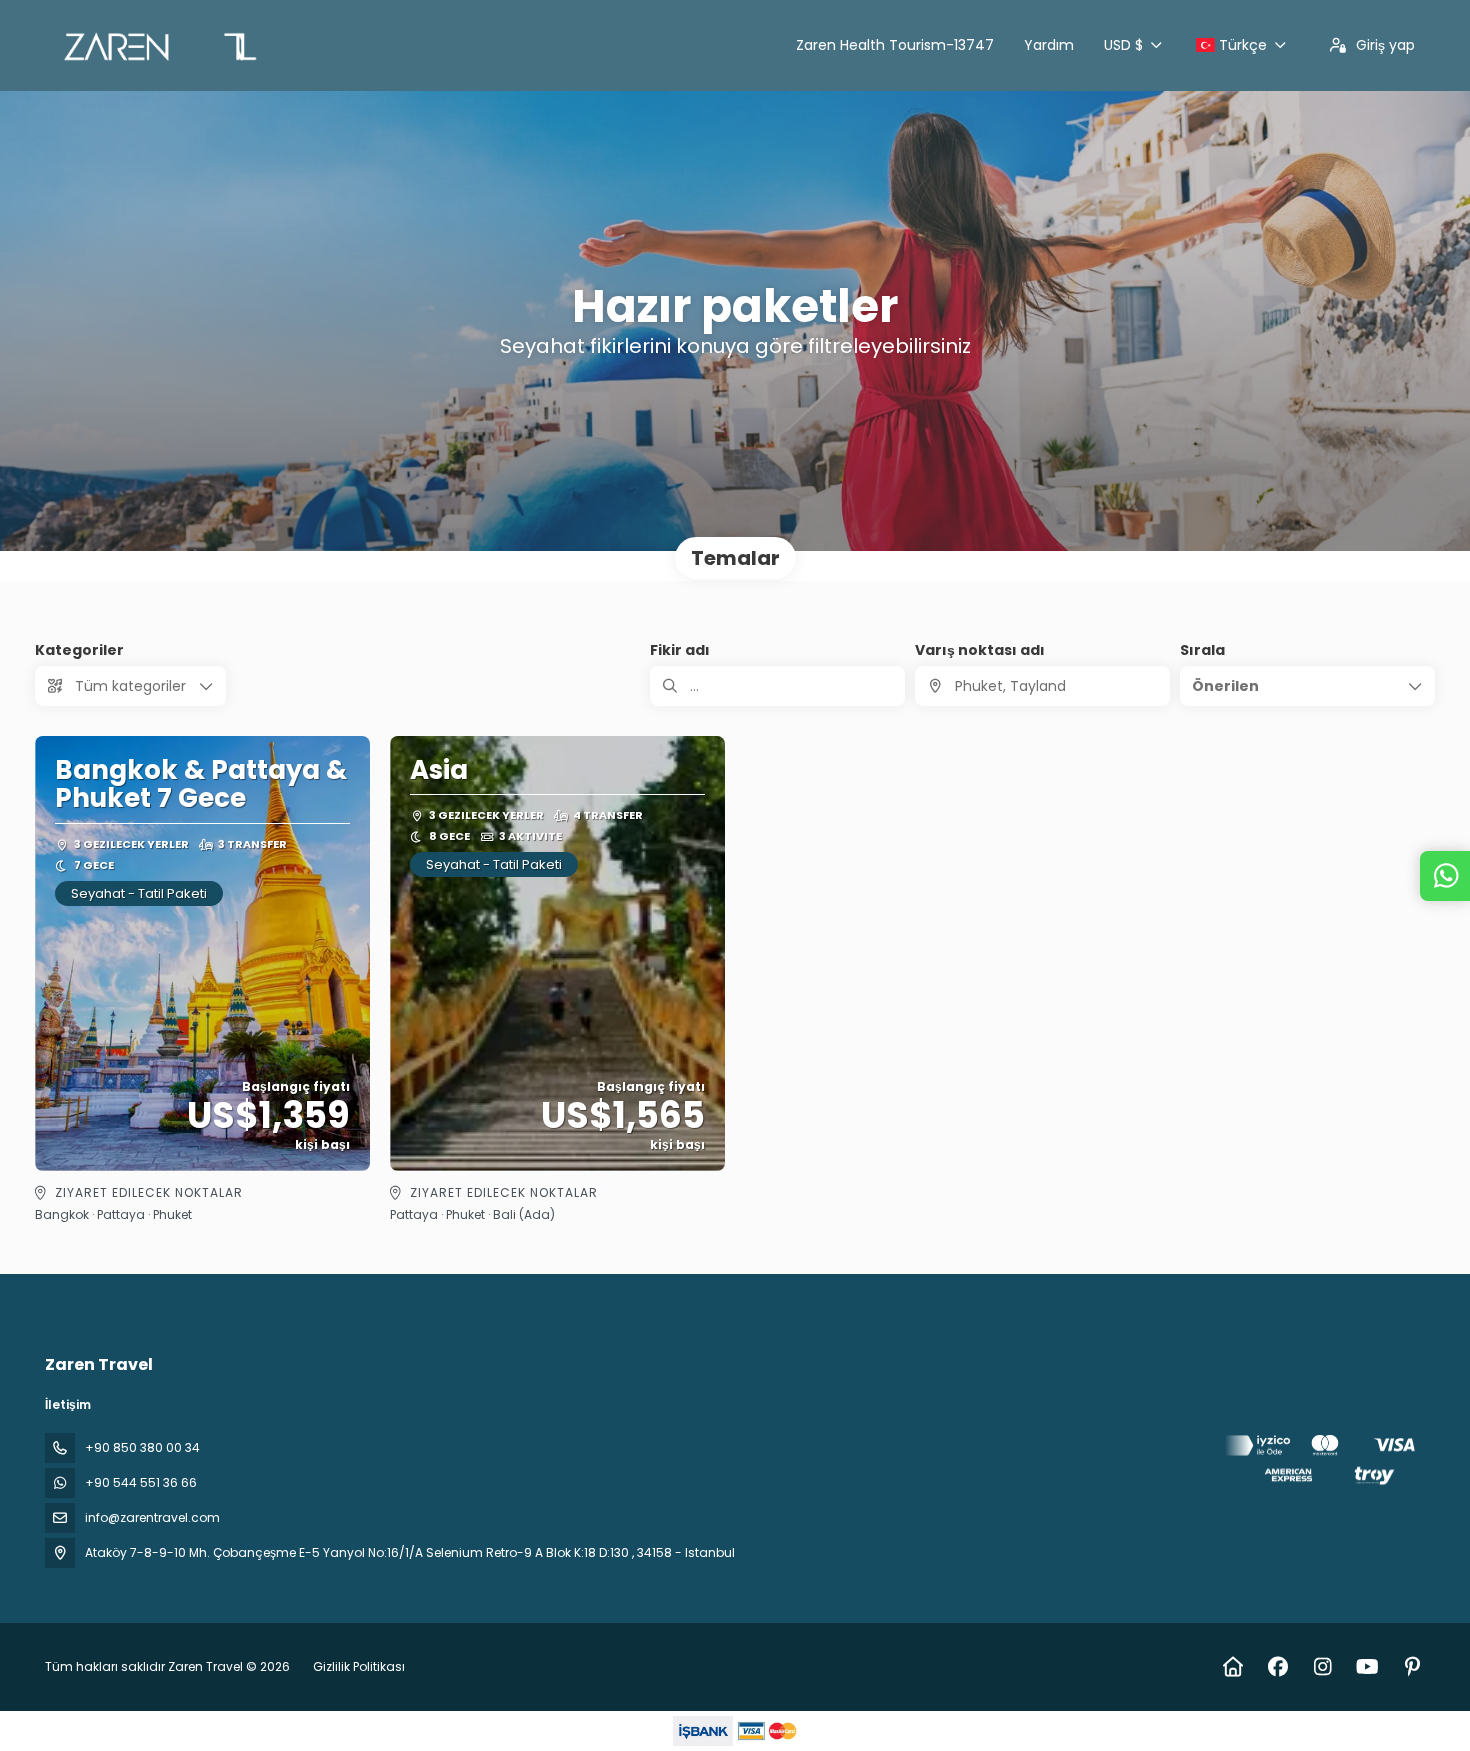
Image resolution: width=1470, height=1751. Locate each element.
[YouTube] (1367, 1667)
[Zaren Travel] (1323, 1463)
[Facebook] (1277, 1667)
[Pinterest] (1412, 1667)
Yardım (1049, 45)
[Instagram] (1322, 1667)
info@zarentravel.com (152, 1517)
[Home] (1232, 1667)
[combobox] (1042, 686)
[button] (1307, 686)
